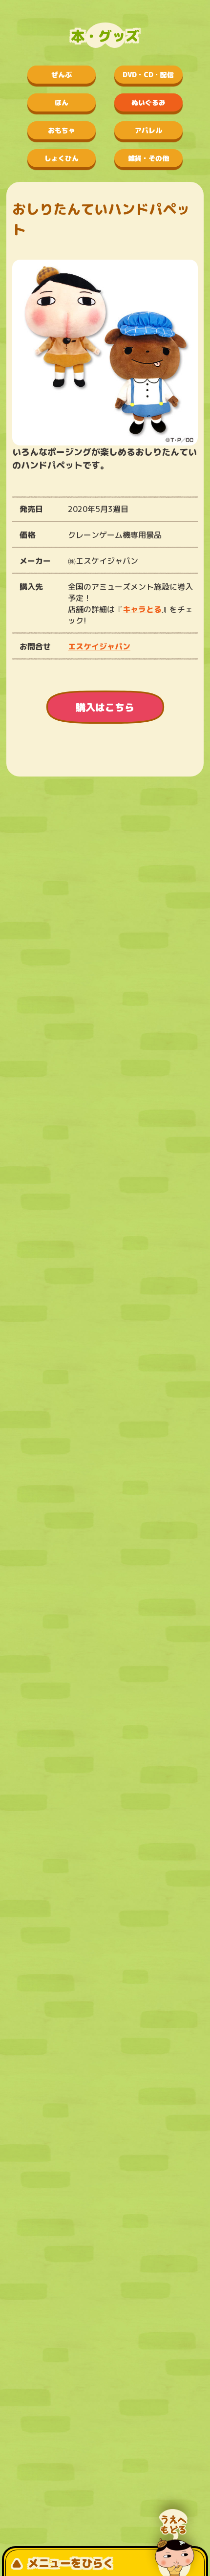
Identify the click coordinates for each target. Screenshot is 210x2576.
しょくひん (62, 158)
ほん (62, 102)
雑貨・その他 (148, 158)
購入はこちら (105, 707)
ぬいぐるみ (148, 102)
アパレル (148, 130)
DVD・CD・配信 (148, 75)
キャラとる (142, 609)
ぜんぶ (62, 75)
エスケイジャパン (99, 646)
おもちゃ (62, 130)
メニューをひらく (71, 2563)
